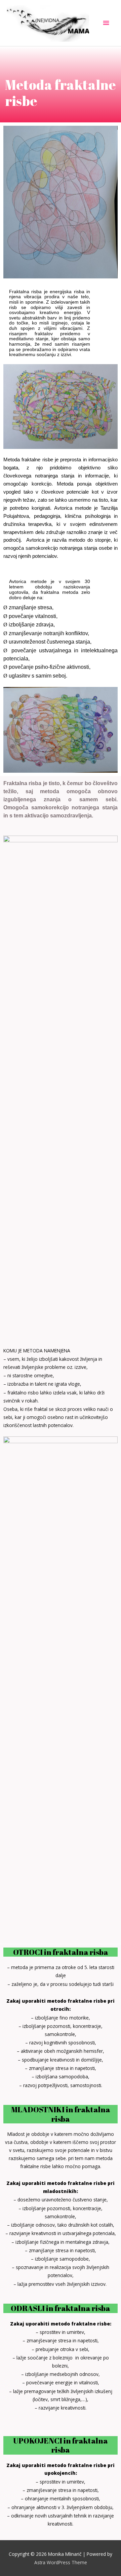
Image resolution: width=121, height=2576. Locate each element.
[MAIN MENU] (106, 23)
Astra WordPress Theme (61, 2562)
